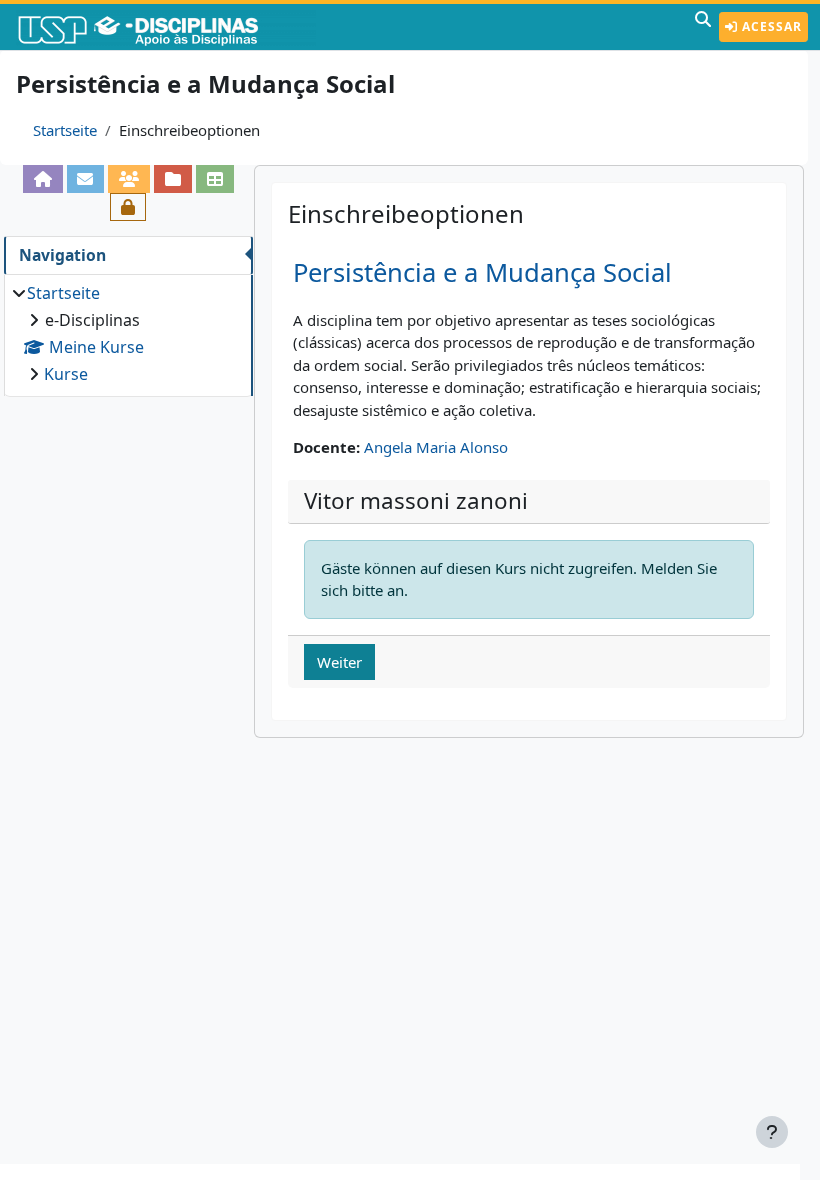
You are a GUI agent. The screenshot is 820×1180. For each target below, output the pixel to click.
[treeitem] (128, 333)
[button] (703, 27)
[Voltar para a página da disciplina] (43, 179)
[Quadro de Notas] (215, 179)
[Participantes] (129, 179)
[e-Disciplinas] (168, 27)
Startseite (65, 130)
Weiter (339, 662)
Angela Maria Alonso (436, 447)
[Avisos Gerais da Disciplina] (86, 179)
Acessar (770, 26)
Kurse (66, 374)
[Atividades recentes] (173, 179)
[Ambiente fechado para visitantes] (128, 207)
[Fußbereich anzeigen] (772, 1132)
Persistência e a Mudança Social (482, 272)
